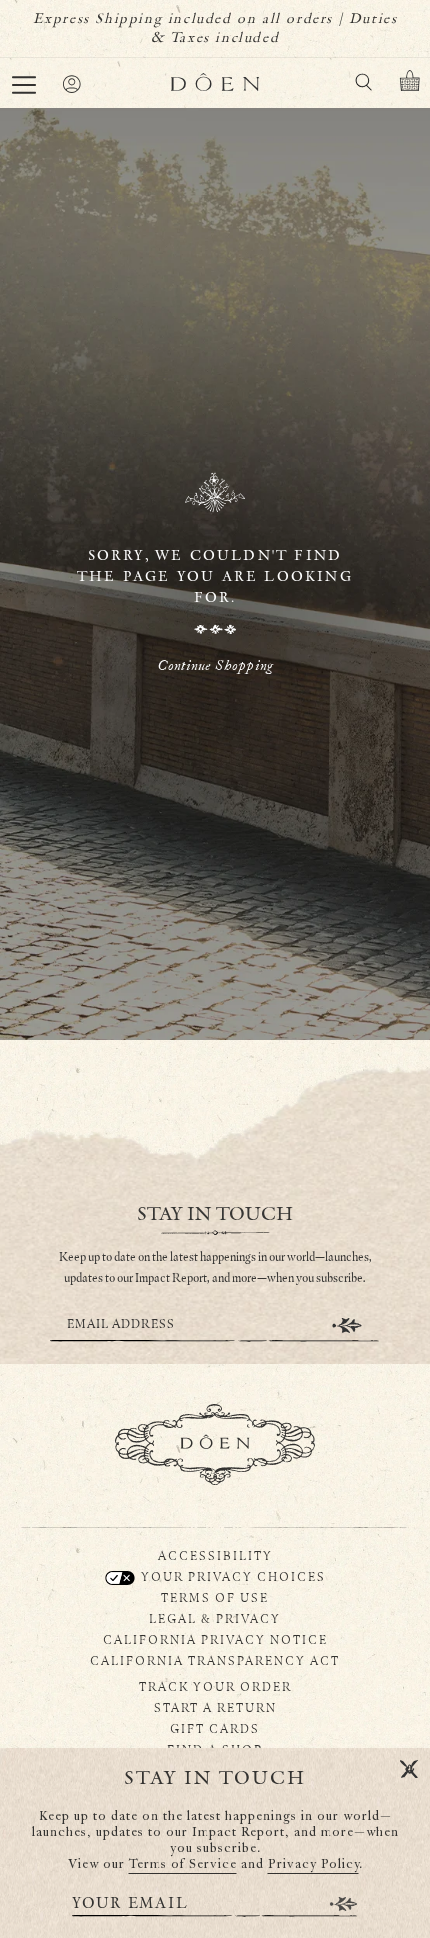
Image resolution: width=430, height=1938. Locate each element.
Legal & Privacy (215, 1618)
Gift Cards (215, 1728)
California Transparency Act (215, 1660)
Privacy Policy (313, 1864)
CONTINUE (347, 1325)
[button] (24, 85)
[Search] (363, 85)
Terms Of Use (215, 1597)
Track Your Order (215, 1686)
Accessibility (215, 1555)
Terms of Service (183, 1864)
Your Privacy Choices (231, 1576)
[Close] (409, 1770)
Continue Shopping (215, 665)
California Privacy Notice (215, 1639)
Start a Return (215, 1707)
